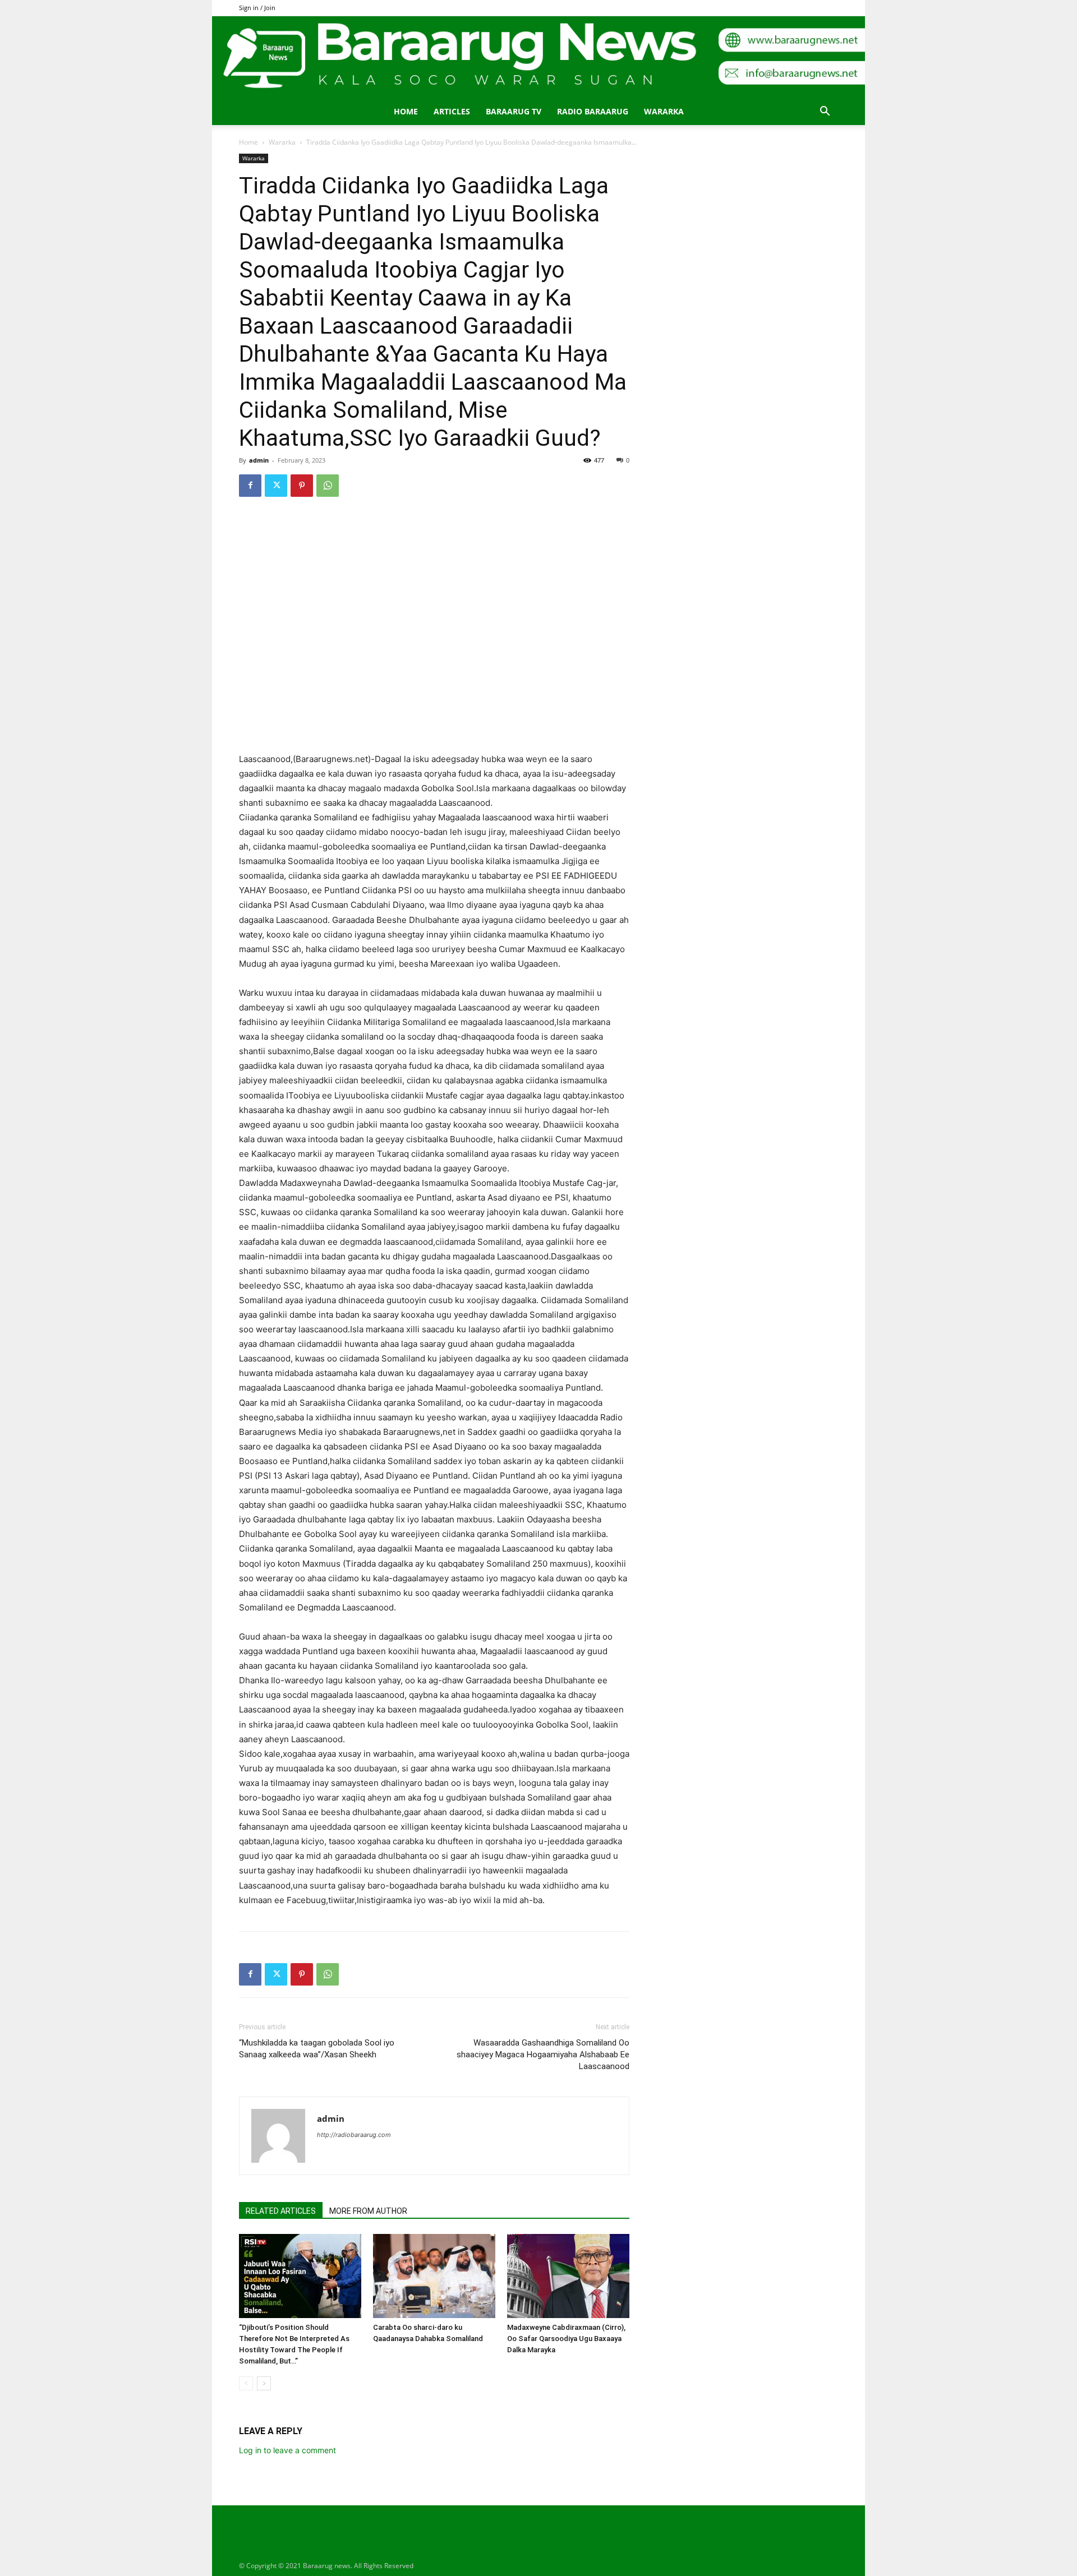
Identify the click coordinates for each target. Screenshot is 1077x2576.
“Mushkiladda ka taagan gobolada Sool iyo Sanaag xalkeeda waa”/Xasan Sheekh (317, 2049)
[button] (825, 112)
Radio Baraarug (593, 111)
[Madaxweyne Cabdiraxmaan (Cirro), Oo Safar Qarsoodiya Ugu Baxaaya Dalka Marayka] (568, 2276)
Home (406, 111)
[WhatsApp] (328, 486)
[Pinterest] (302, 486)
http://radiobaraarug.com (354, 2135)
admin (259, 460)
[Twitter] (276, 486)
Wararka (664, 111)
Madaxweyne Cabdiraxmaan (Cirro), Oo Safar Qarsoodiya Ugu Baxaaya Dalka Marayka (566, 2339)
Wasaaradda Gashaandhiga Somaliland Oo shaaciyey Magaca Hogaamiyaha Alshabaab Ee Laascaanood (543, 2055)
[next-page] (264, 2383)
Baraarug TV (514, 111)
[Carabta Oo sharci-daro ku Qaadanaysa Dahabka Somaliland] (434, 2276)
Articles (452, 111)
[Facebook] (250, 486)
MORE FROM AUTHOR (368, 2211)
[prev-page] (246, 2383)
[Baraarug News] (538, 57)
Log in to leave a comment (287, 2450)
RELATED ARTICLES (281, 2211)
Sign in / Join (257, 8)
